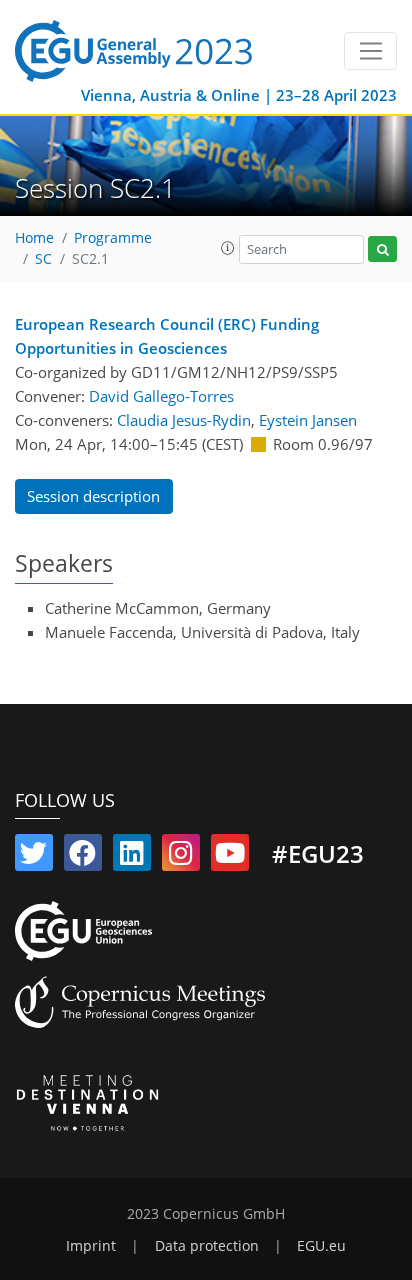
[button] (228, 248)
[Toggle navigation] (370, 51)
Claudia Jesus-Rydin (184, 420)
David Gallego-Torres (161, 396)
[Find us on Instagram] (181, 857)
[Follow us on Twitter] (34, 857)
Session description (93, 496)
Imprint (91, 1246)
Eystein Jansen (308, 420)
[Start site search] (382, 249)
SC (43, 259)
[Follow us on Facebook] (83, 857)
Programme (113, 238)
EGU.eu (321, 1246)
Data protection (207, 1246)
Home (34, 238)
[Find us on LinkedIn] (132, 857)
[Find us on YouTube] (230, 857)
